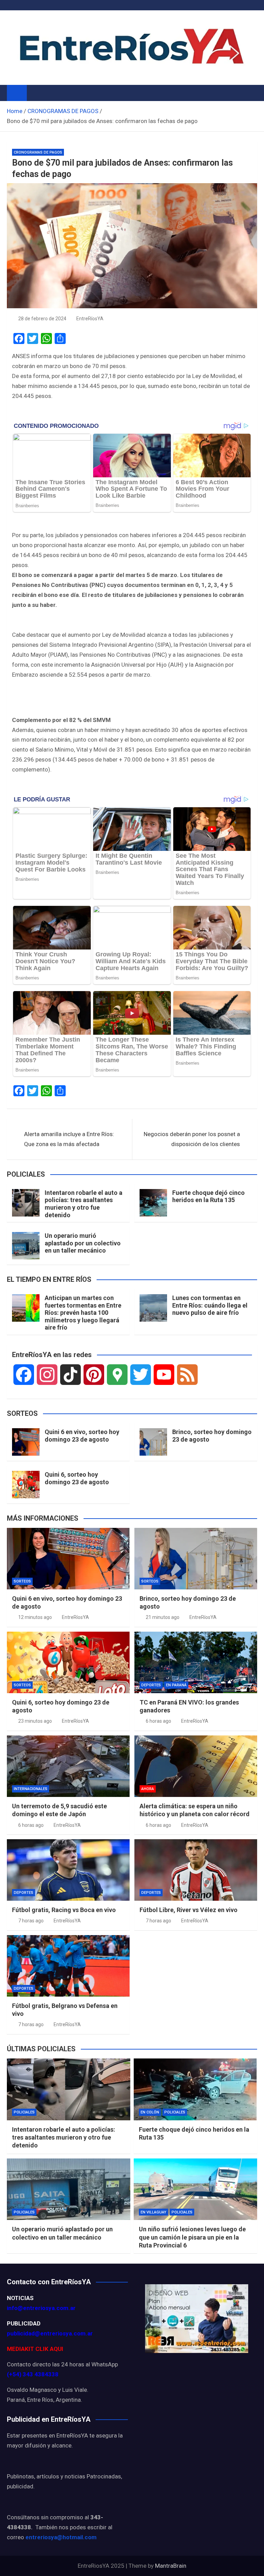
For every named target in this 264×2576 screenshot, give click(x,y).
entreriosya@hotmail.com (61, 2537)
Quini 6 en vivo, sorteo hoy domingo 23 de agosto (82, 1436)
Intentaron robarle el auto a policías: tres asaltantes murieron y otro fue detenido (84, 1204)
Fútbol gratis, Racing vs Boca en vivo (64, 1910)
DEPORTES (151, 1685)
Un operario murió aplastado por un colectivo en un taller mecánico (83, 1243)
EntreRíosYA (90, 319)
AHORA (148, 1789)
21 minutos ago (163, 1617)
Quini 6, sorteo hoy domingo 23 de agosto (77, 1478)
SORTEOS (22, 1581)
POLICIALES (24, 2112)
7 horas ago (31, 1921)
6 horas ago (158, 1721)
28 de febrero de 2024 (42, 319)
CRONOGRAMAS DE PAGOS (38, 152)
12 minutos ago (35, 1617)
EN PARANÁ (176, 1685)
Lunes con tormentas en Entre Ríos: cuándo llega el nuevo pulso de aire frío (210, 1305)
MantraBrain (171, 2566)
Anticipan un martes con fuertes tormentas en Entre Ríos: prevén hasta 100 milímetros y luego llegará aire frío (83, 1313)
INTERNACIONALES (31, 1789)
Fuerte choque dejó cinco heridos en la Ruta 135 (208, 1196)
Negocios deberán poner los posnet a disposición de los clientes (192, 1139)
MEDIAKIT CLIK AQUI (35, 2349)
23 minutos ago (35, 1721)
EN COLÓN (150, 2112)
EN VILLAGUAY (153, 2212)
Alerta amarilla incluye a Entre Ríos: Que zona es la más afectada (69, 1139)
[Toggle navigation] (35, 93)
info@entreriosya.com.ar (41, 2308)
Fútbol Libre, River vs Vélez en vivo (189, 1910)
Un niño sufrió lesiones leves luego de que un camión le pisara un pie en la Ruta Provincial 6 (192, 2237)
